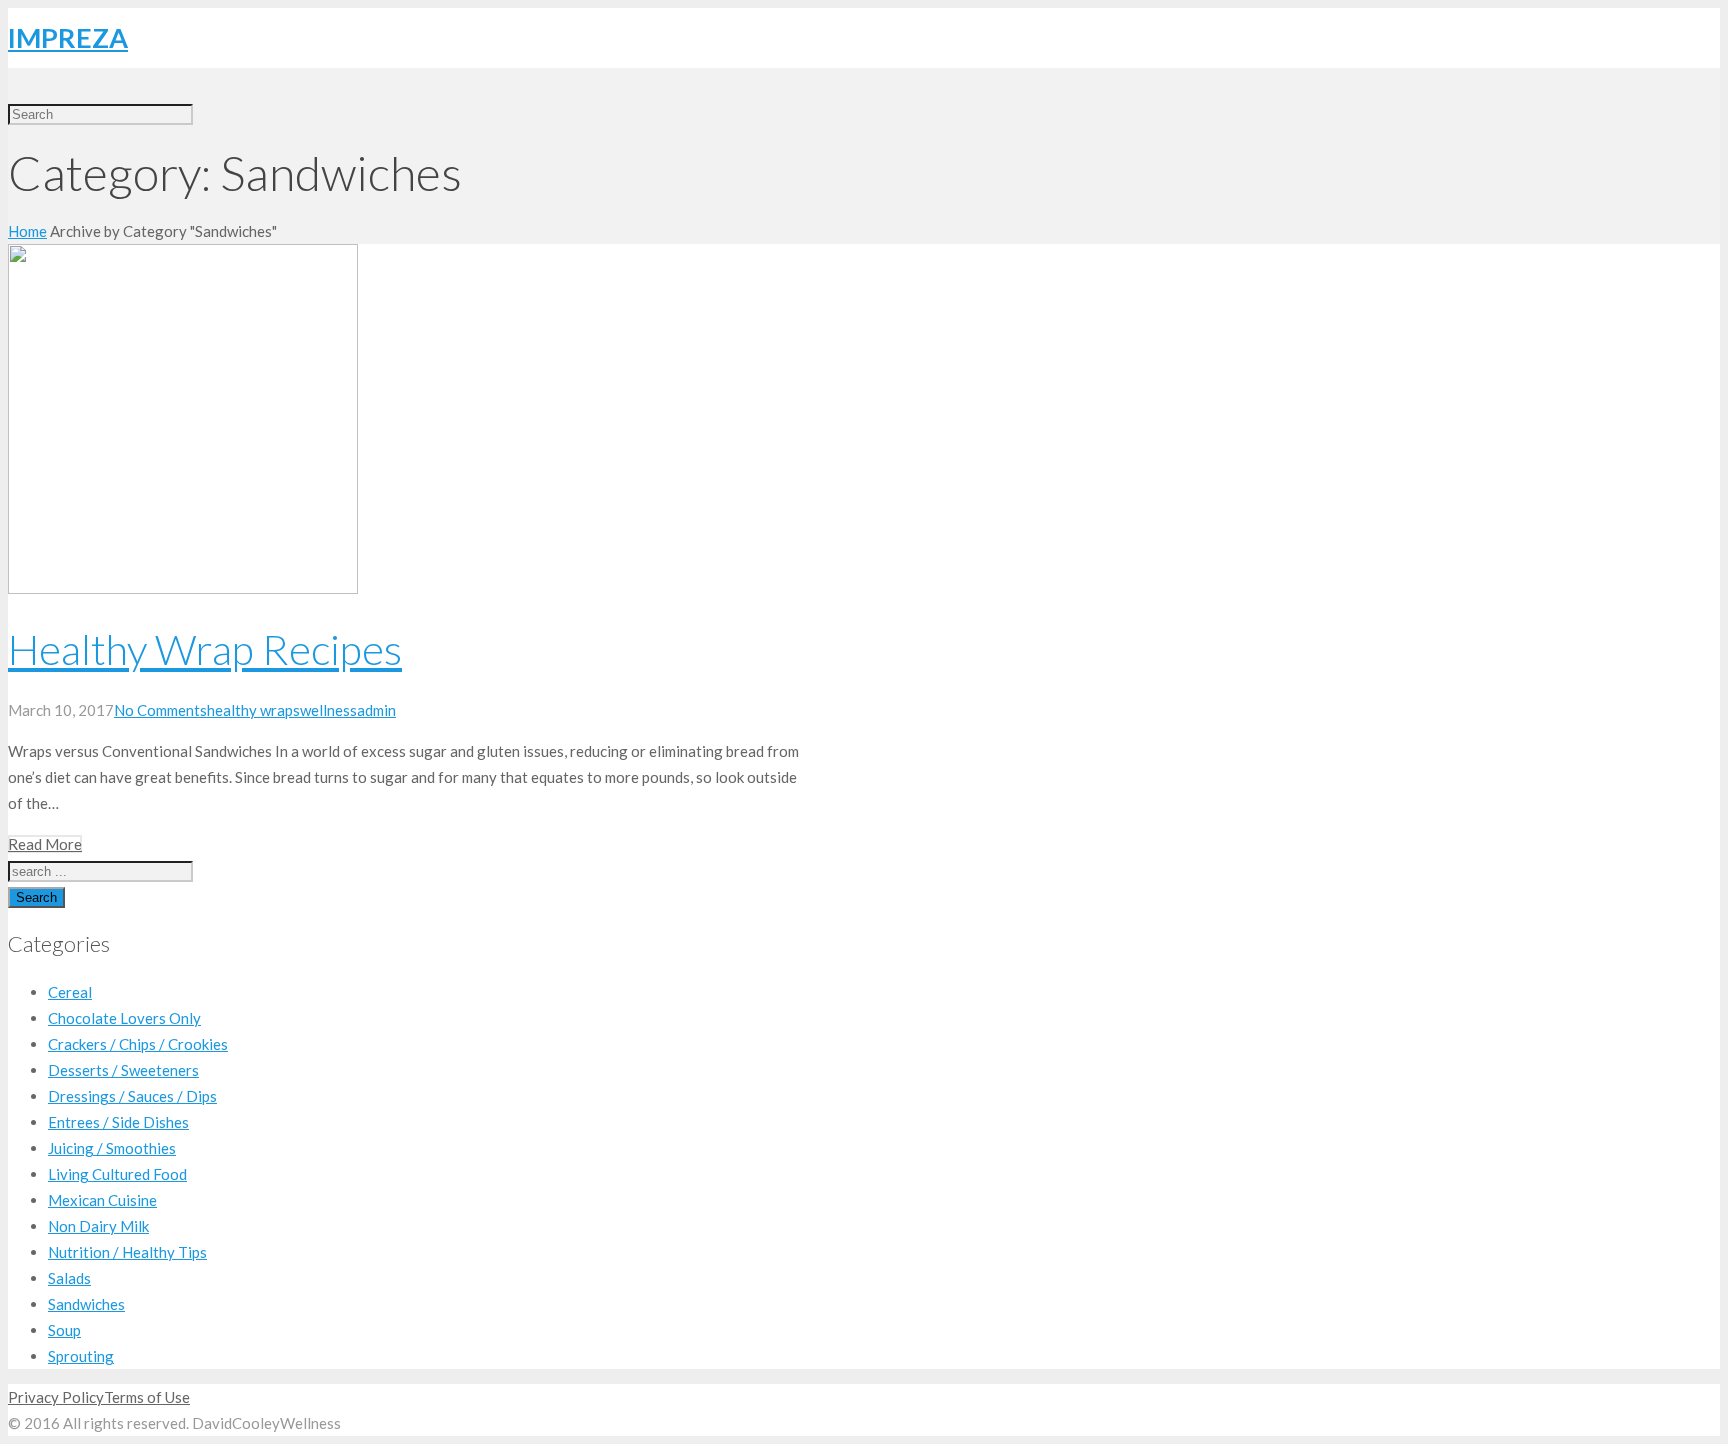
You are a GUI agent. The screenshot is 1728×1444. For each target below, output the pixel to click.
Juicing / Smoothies (112, 1148)
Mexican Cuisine (102, 1200)
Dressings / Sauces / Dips (132, 1096)
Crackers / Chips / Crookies (138, 1044)
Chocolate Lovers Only (124, 1018)
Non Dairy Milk (98, 1226)
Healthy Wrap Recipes (205, 649)
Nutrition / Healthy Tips (127, 1252)
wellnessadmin (348, 710)
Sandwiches (86, 1304)
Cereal (70, 992)
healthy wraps (253, 710)
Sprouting (81, 1356)
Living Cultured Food (117, 1174)
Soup (64, 1330)
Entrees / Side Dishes (118, 1122)
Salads (69, 1278)
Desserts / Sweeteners (123, 1070)
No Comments (160, 710)
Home (27, 231)
